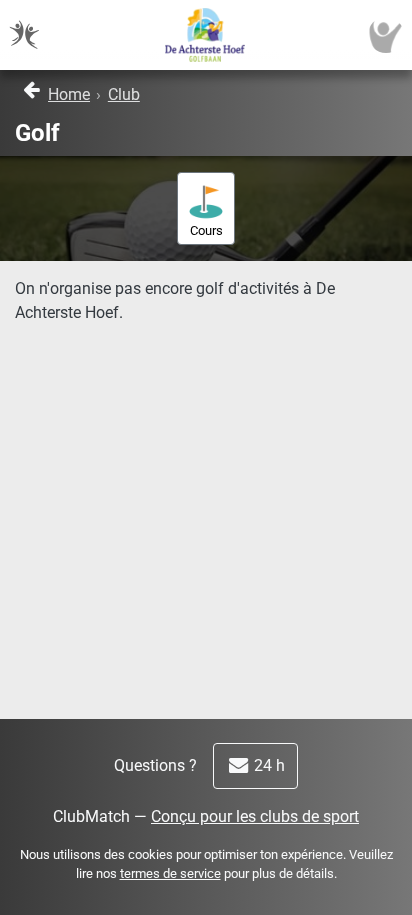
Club (124, 94)
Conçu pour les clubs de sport (255, 816)
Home (69, 94)
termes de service (170, 873)
